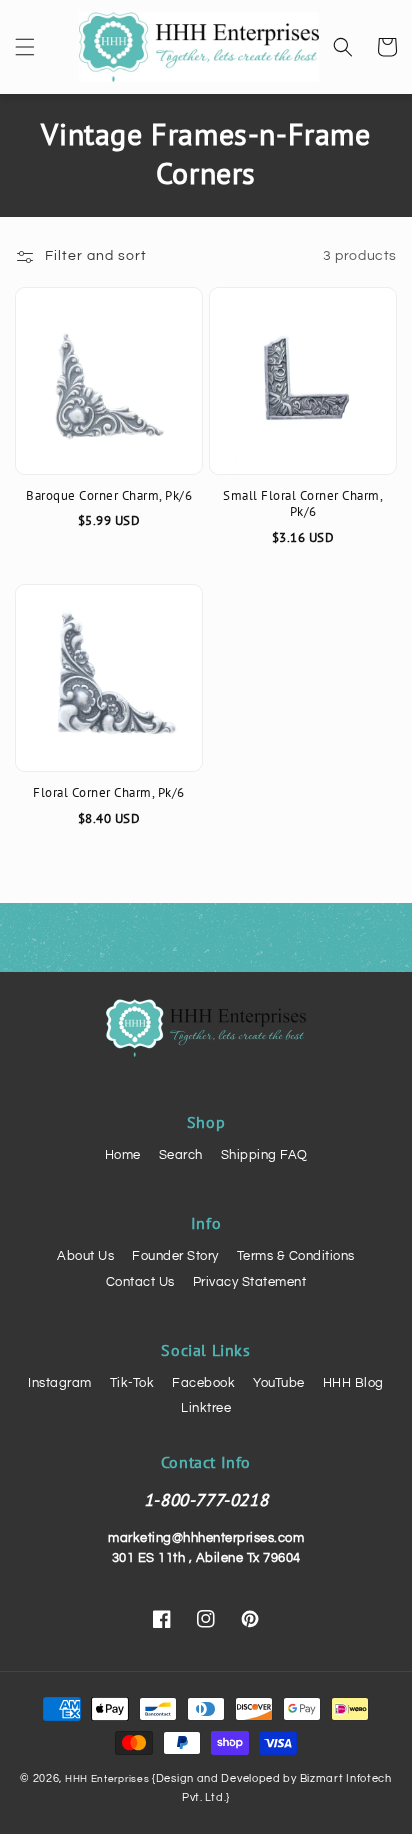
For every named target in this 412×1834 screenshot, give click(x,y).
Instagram (60, 1383)
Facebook (203, 1383)
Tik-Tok (132, 1383)
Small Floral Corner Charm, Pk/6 (303, 504)
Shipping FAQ (264, 1155)
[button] (25, 47)
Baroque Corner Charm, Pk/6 (109, 496)
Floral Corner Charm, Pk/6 (109, 793)
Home (123, 1155)
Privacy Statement (250, 1282)
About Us (85, 1256)
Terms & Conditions (296, 1256)
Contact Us (140, 1282)
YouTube (279, 1383)
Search (181, 1155)
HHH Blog (353, 1383)
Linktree (206, 1408)
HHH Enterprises (108, 1779)
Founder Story (175, 1256)
